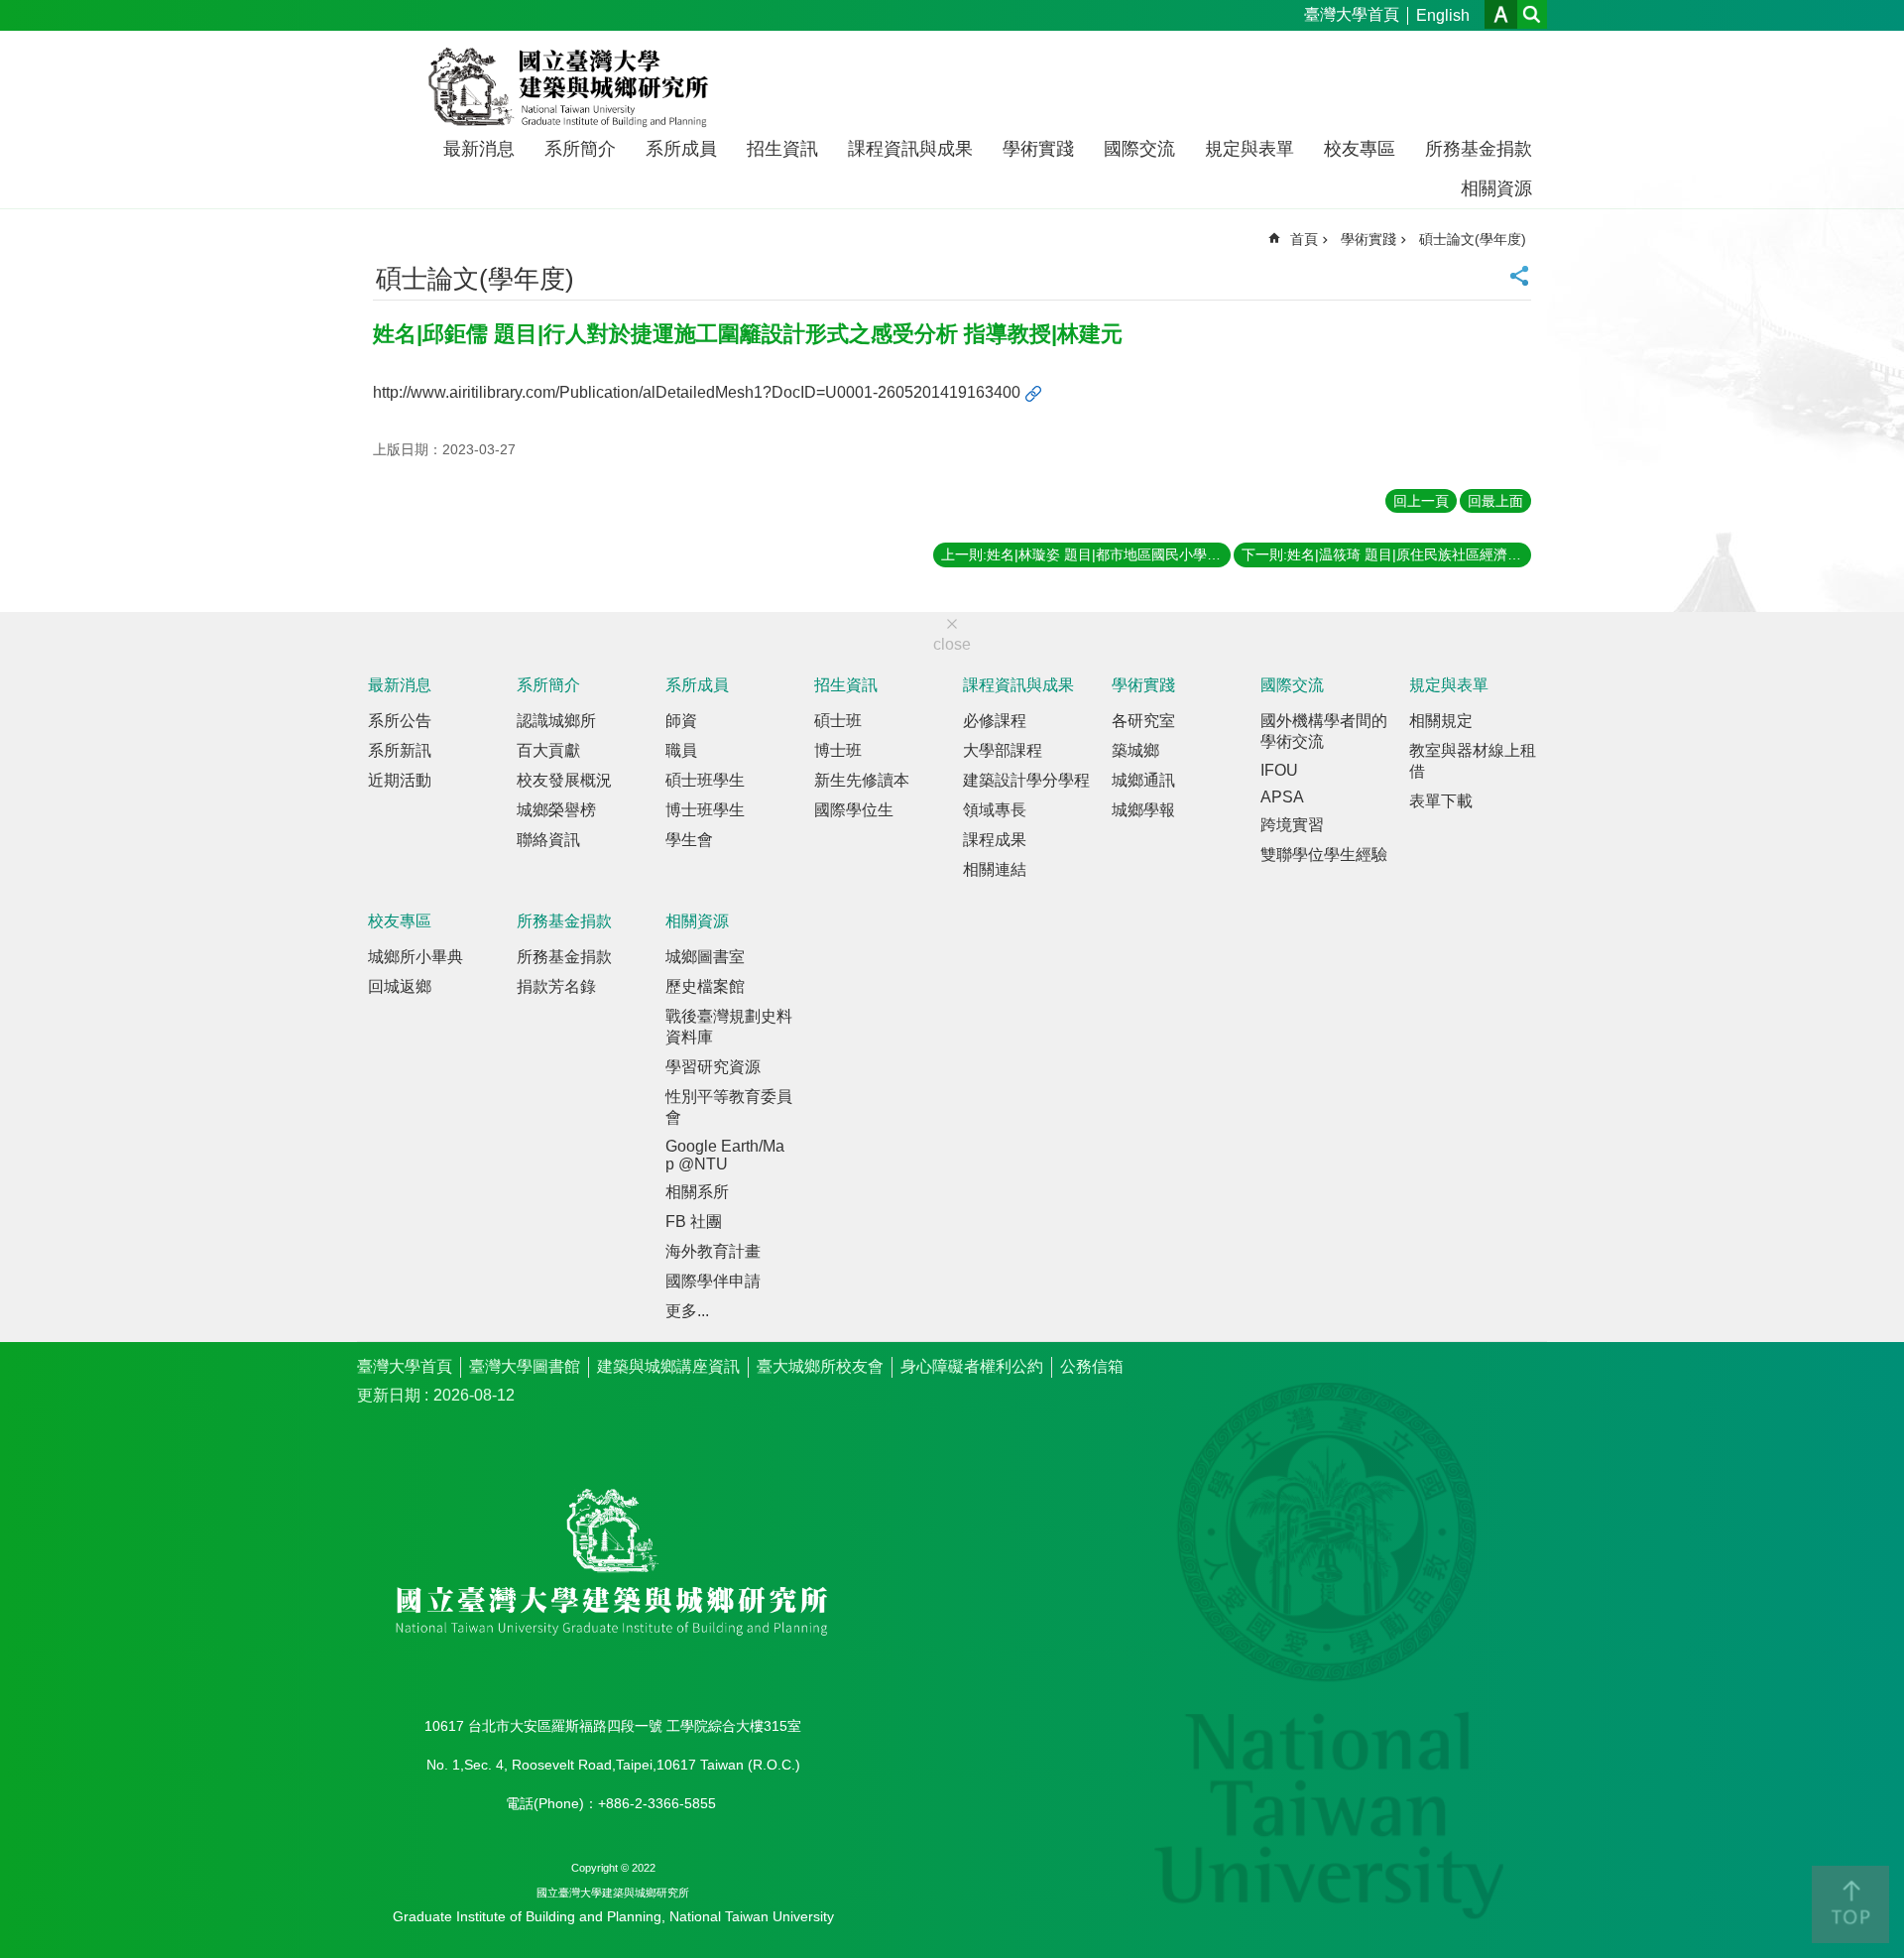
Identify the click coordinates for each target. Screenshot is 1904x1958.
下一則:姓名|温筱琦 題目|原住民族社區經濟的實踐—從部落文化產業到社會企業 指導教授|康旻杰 (1386, 554)
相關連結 (995, 869)
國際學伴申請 (713, 1281)
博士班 (838, 750)
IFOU (1279, 770)
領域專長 (995, 810)
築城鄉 (1135, 750)
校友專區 (1360, 149)
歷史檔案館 (705, 986)
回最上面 (1495, 501)
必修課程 (995, 721)
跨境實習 (1292, 825)
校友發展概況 (564, 780)
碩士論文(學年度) (1473, 239)
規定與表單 (1249, 149)
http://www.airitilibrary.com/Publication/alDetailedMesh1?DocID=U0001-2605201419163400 (697, 392)
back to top (1850, 1904)
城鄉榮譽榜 (556, 810)
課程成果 (995, 840)
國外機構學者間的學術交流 (1324, 731)
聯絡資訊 (548, 840)
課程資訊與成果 (910, 149)
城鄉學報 (1143, 810)
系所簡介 (580, 149)
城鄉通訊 (1143, 780)
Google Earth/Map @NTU (725, 1155)
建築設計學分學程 (1026, 780)
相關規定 (1441, 721)
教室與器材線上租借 (1473, 761)
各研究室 (1143, 721)
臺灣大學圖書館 (525, 1366)
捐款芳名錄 (556, 986)
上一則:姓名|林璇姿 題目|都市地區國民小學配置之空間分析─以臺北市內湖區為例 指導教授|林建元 (1086, 554)
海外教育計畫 (713, 1251)
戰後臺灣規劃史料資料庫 (729, 1027)
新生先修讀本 (862, 780)
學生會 (689, 840)
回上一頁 (1421, 501)
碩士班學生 (705, 780)
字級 (1501, 14)
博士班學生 (705, 810)
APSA (1282, 797)
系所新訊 (400, 750)
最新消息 (479, 149)
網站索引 (1532, 14)
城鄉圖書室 (705, 957)
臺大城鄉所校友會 (820, 1366)
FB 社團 (694, 1222)
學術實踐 (1038, 149)
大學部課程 (1003, 750)
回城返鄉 (400, 986)
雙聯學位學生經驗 (1324, 855)
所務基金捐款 (1479, 149)
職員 (681, 750)
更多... (687, 1311)
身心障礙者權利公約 (972, 1366)
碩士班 (838, 721)
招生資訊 (782, 149)
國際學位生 (854, 810)
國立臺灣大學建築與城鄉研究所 (573, 87)
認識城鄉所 (556, 721)
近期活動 (400, 780)
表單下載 (1441, 801)
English (1443, 15)
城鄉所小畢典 (416, 957)
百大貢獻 (548, 750)
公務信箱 (1092, 1366)
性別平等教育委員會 (729, 1107)
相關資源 (1496, 188)
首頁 (1304, 239)
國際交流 (1139, 149)
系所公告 (400, 721)
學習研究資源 (713, 1067)
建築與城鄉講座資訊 (668, 1366)
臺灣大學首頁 (1352, 14)
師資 (681, 721)
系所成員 (681, 149)
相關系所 (697, 1192)
